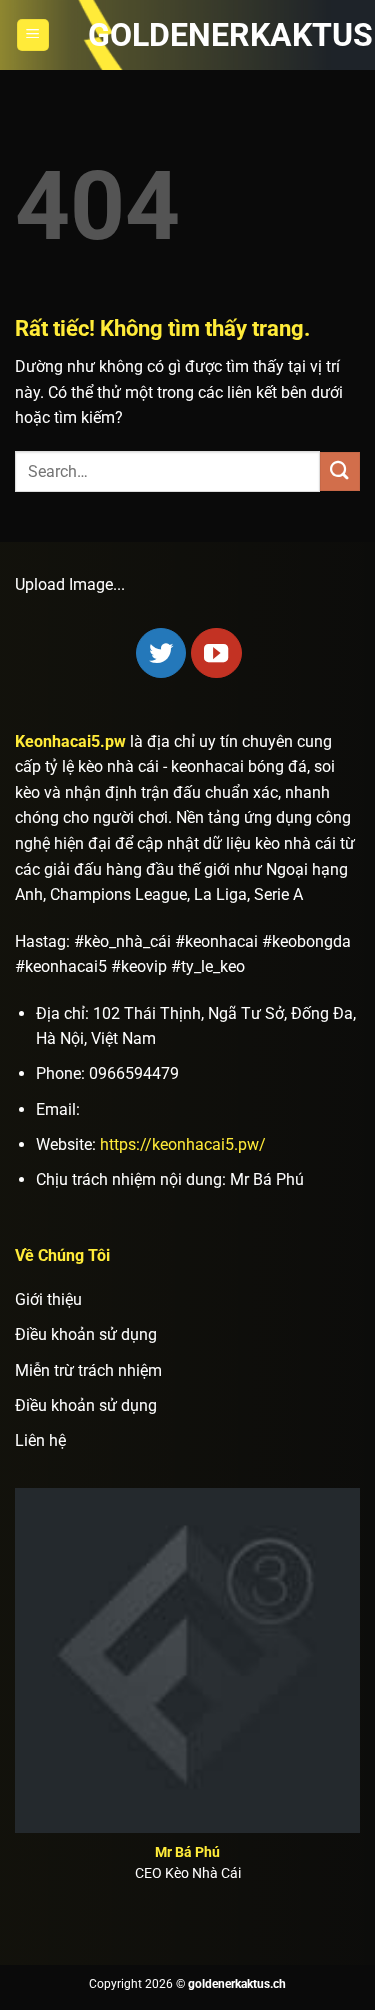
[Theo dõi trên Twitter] (161, 653)
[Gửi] (340, 471)
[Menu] (33, 35)
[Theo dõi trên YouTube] (216, 653)
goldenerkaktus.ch (188, 35)
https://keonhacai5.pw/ (183, 1144)
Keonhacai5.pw (70, 741)
